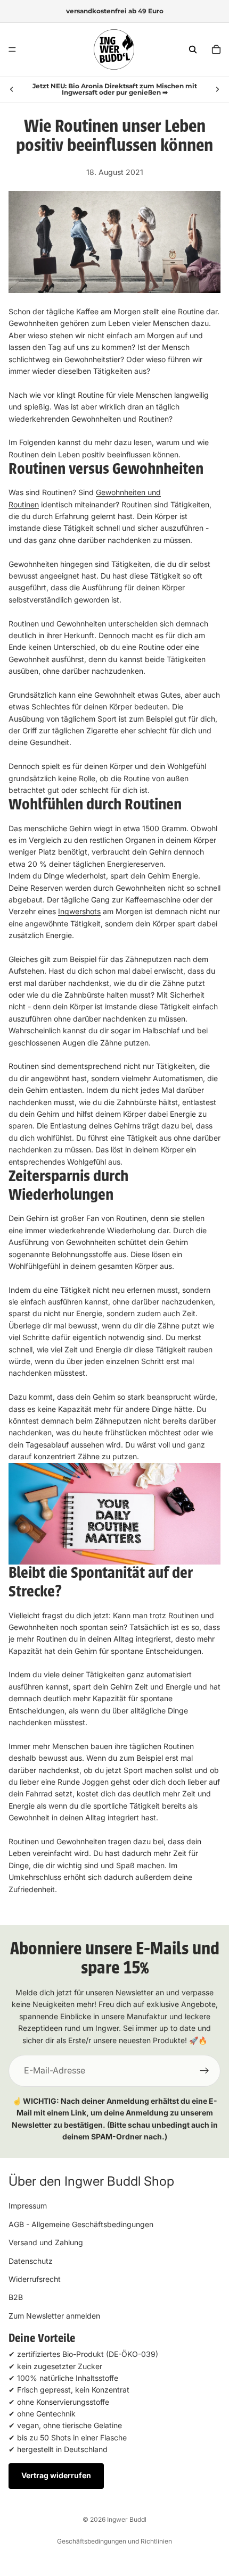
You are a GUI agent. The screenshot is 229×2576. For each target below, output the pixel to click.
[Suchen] (193, 49)
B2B (16, 2297)
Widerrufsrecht (35, 2279)
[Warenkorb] (216, 49)
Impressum (28, 2206)
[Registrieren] (205, 2071)
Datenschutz (31, 2260)
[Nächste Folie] (217, 89)
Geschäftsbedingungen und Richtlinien (114, 2541)
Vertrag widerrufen (56, 2475)
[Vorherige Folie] (12, 89)
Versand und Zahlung (46, 2242)
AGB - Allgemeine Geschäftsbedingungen (81, 2224)
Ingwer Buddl (127, 2519)
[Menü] (12, 49)
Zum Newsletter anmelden (54, 2315)
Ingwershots (79, 911)
